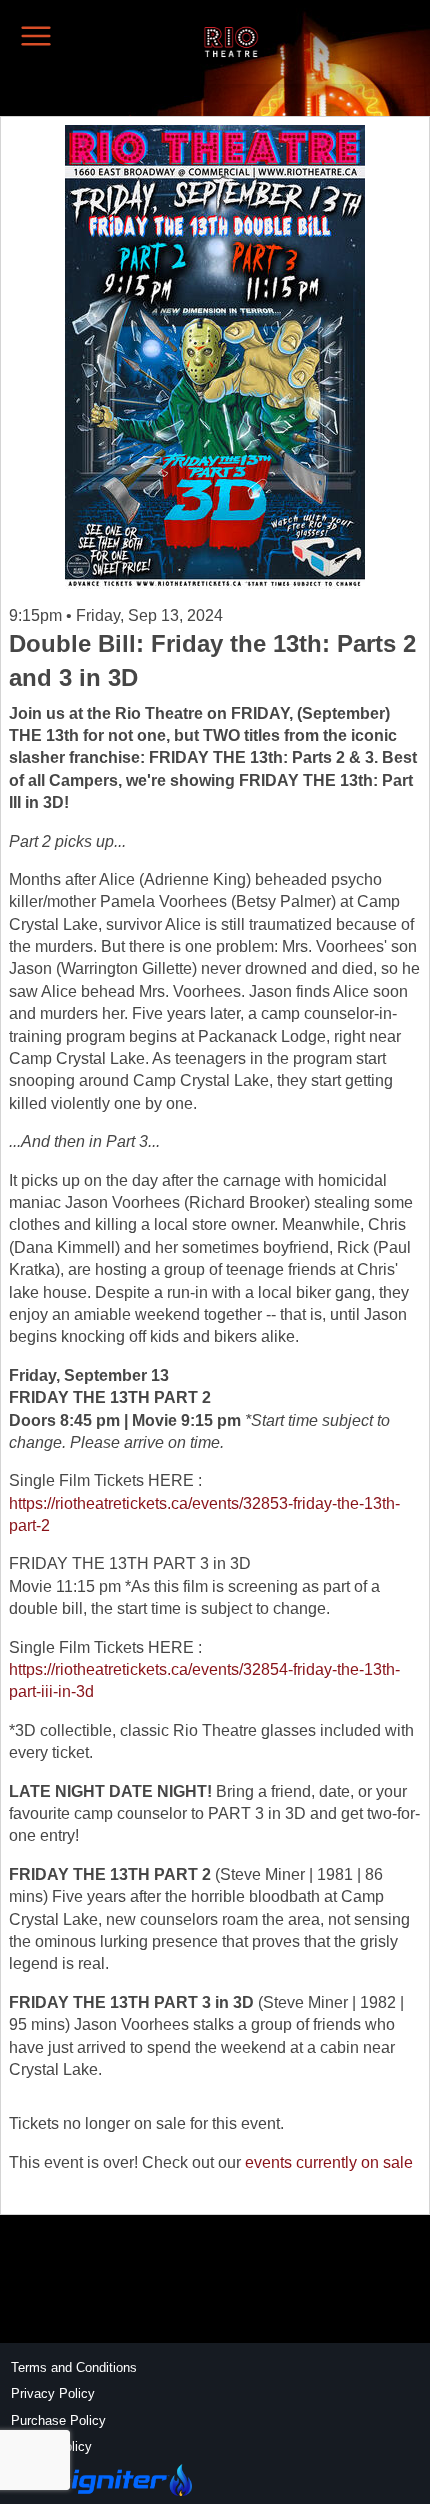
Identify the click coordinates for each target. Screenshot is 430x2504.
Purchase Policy (58, 2420)
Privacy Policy (53, 2393)
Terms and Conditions (74, 2367)
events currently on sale (329, 2162)
